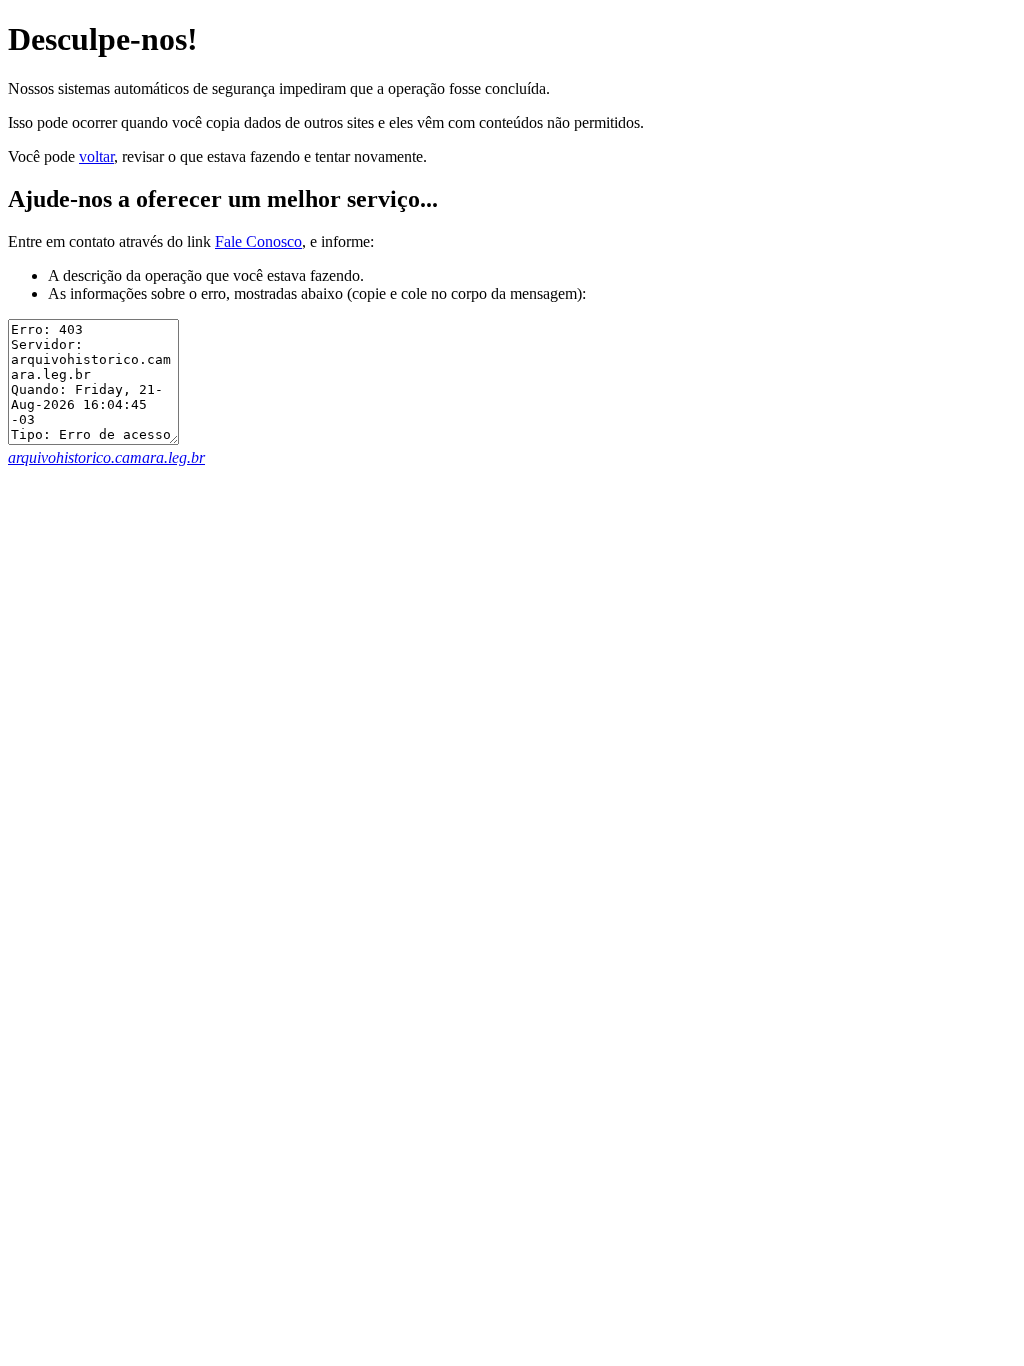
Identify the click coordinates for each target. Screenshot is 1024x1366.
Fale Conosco (258, 241)
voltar (96, 156)
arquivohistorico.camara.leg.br (106, 457)
